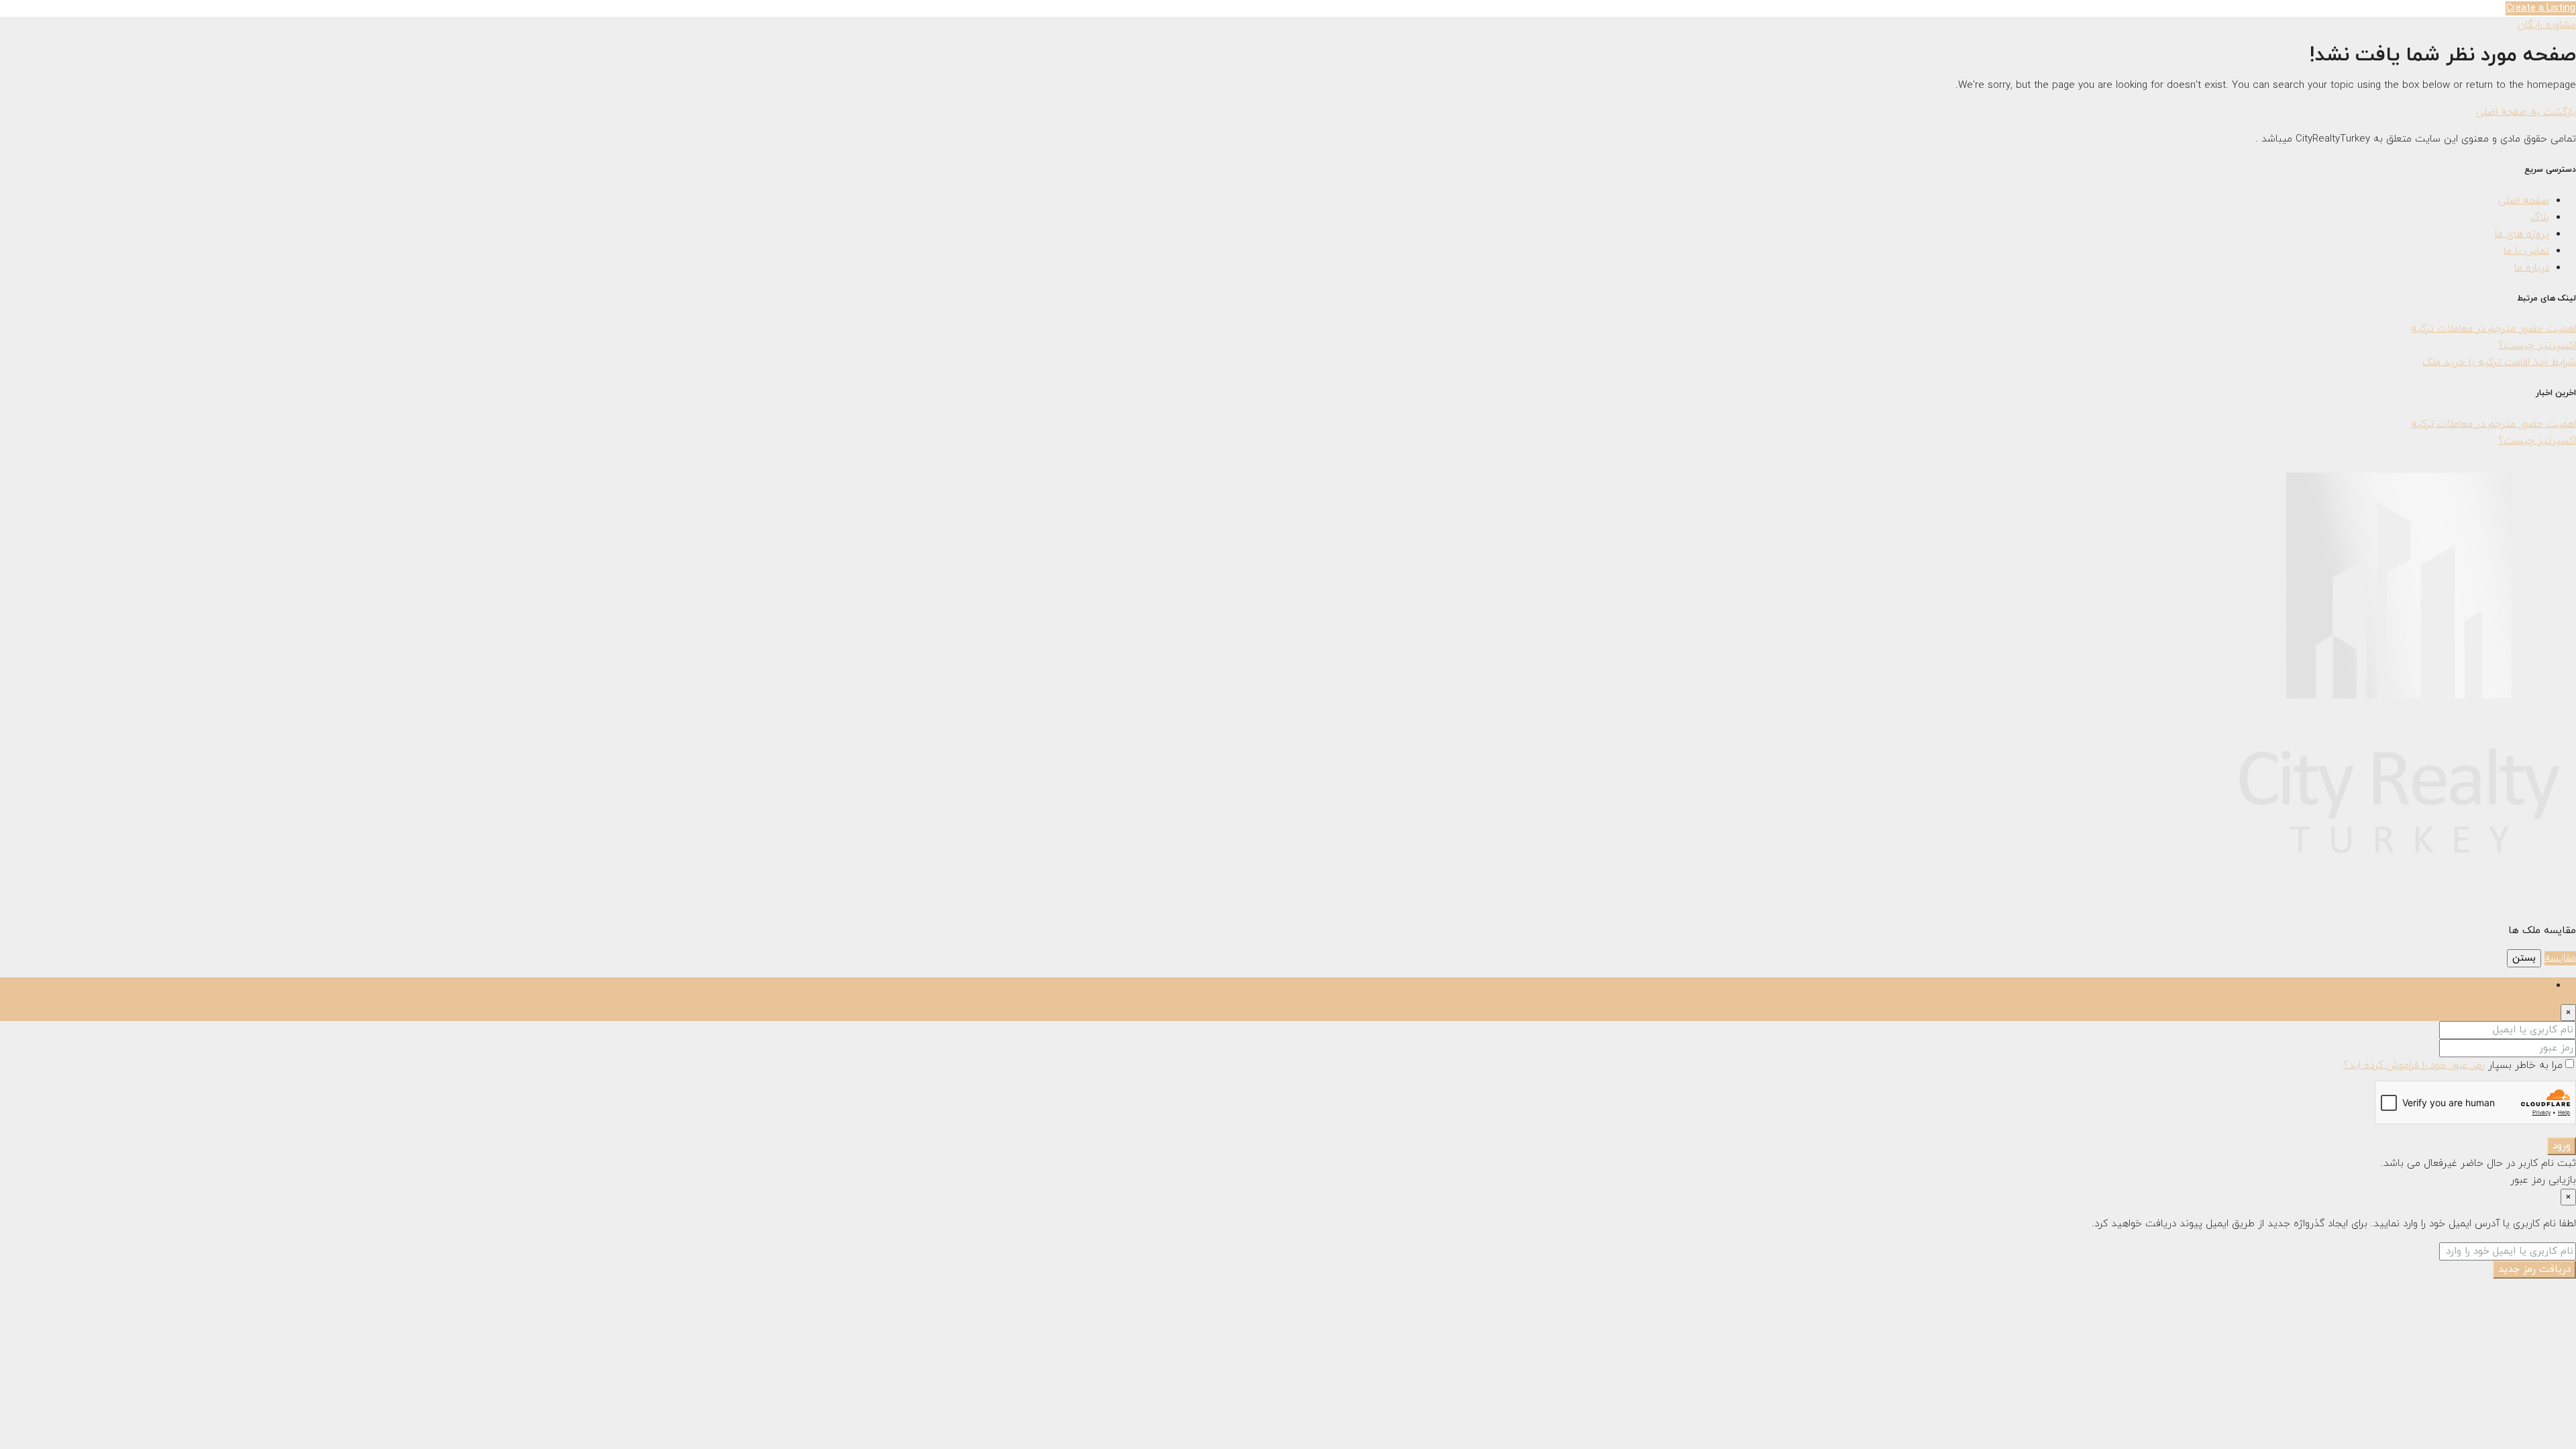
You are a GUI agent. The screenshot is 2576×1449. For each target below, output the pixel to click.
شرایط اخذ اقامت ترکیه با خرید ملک (2499, 363)
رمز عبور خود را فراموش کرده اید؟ (2414, 1066)
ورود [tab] (2540, 986)
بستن (2524, 958)
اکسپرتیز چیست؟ (2537, 346)
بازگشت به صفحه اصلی (2526, 112)
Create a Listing (2541, 8)
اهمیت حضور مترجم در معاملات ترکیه (2493, 329)
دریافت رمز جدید (2534, 1270)
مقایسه (2560, 958)
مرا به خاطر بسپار (2524, 1066)
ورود (2562, 1146)
